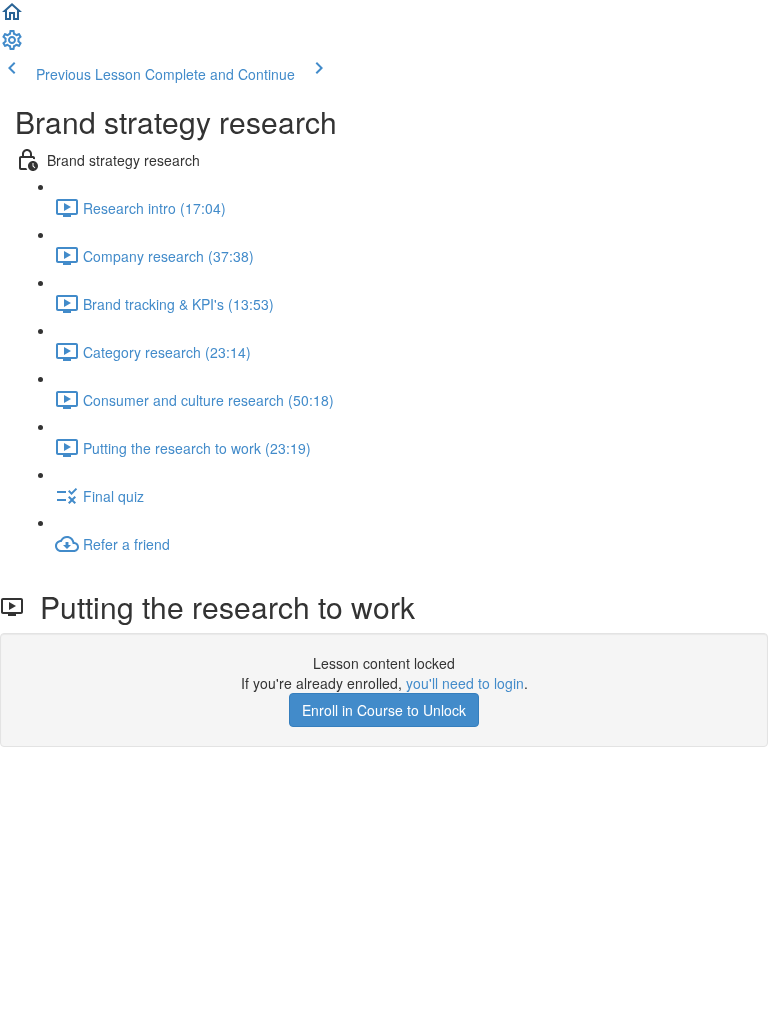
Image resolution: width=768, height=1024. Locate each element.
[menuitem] (12, 46)
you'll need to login (465, 683)
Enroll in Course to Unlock (384, 710)
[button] (12, 18)
